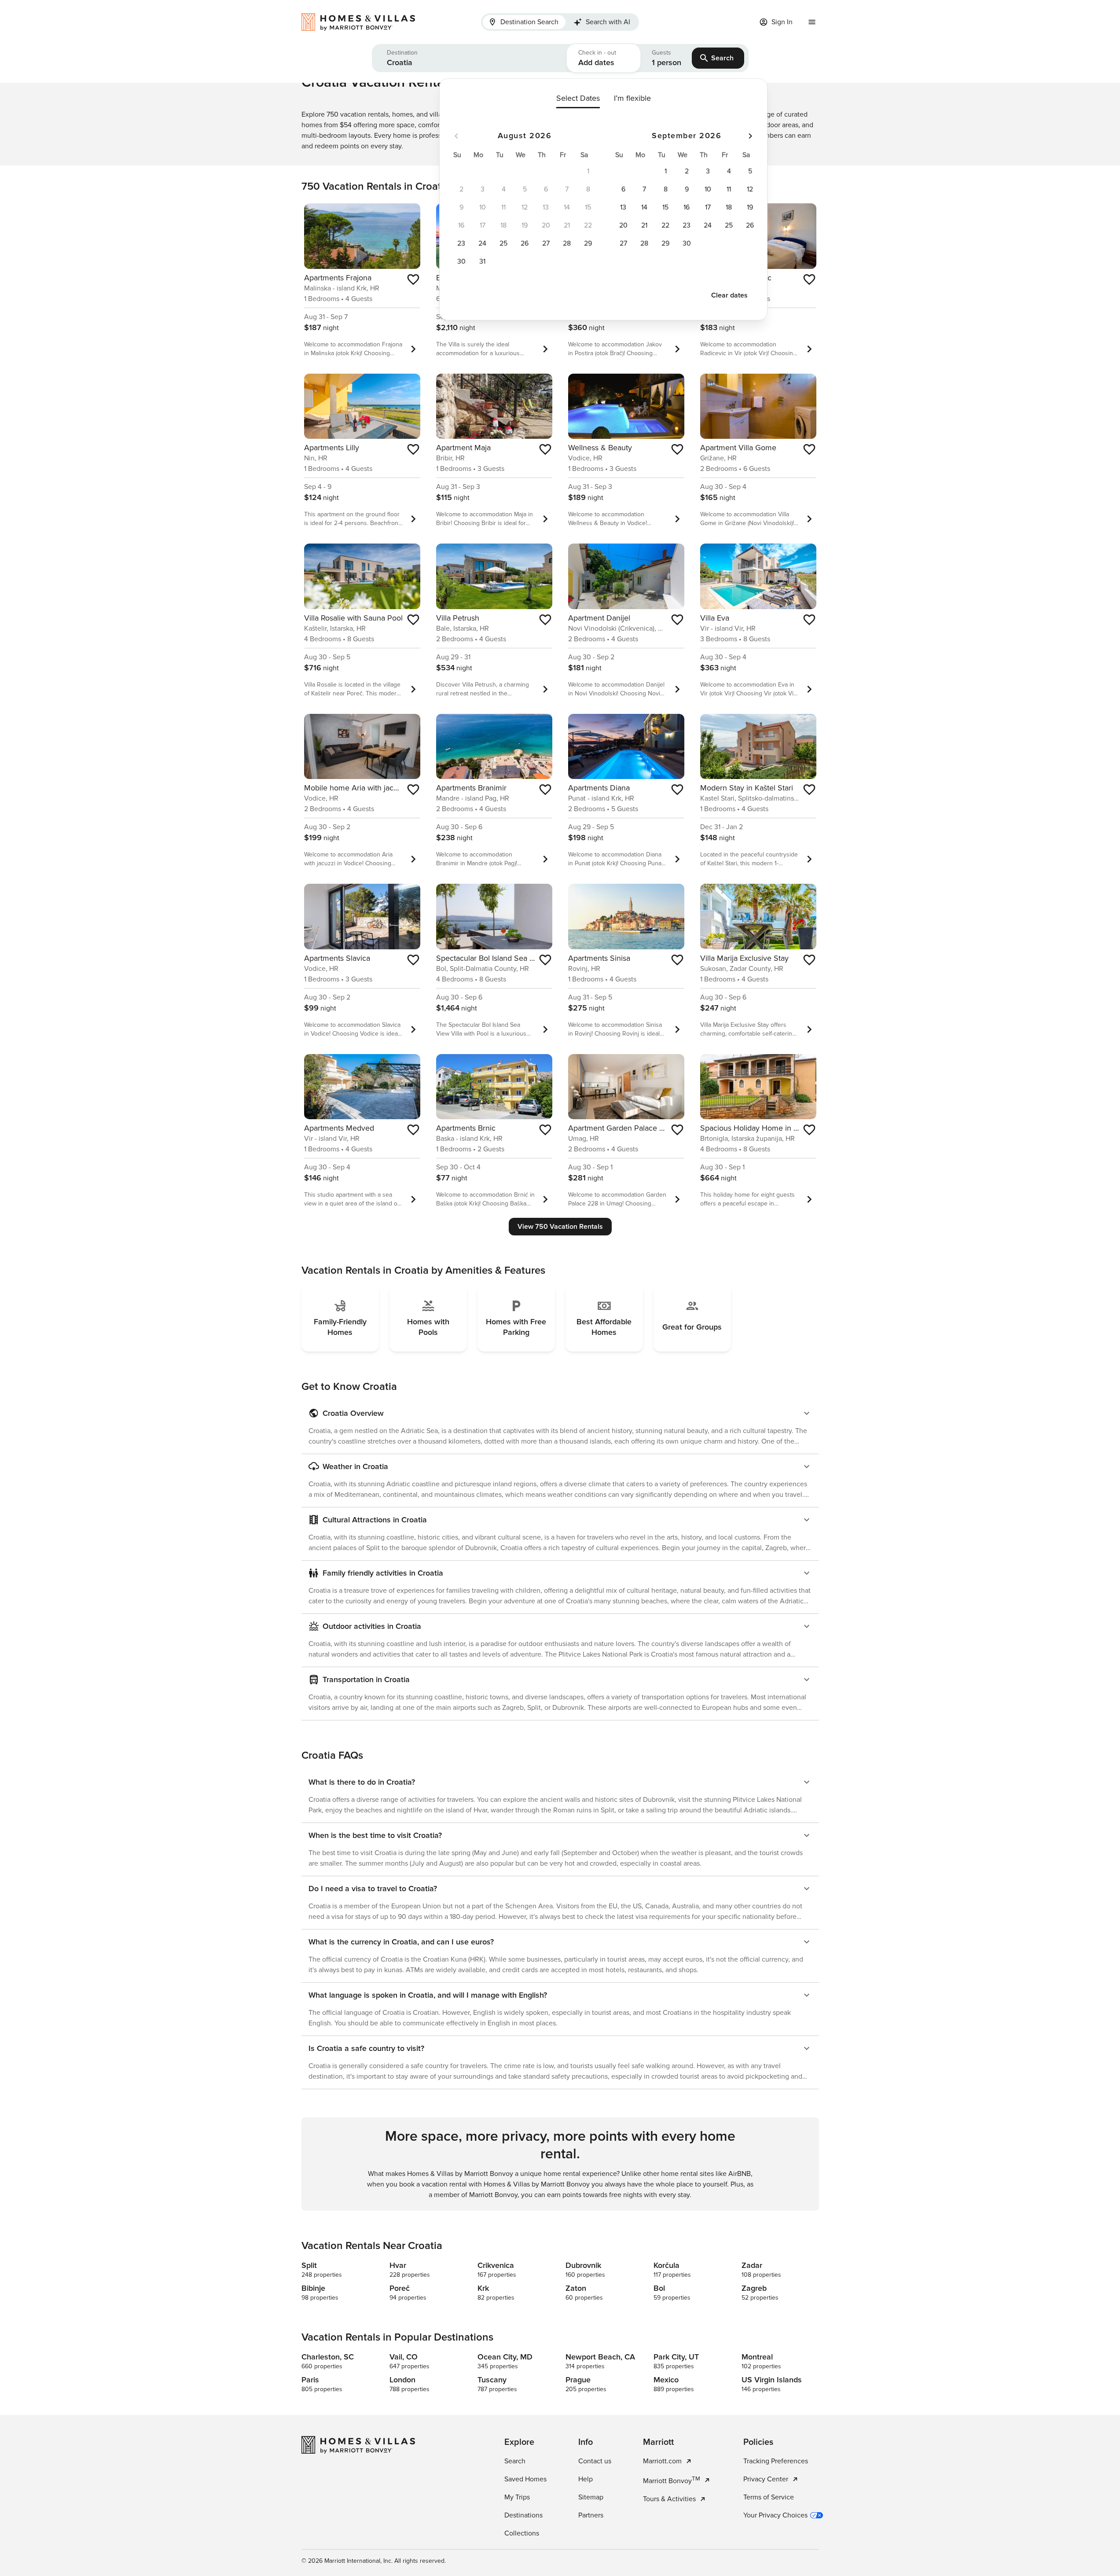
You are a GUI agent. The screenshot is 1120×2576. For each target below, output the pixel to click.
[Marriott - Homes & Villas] (363, 22)
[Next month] (750, 136)
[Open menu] (812, 22)
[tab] (524, 22)
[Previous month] (456, 136)
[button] (469, 58)
